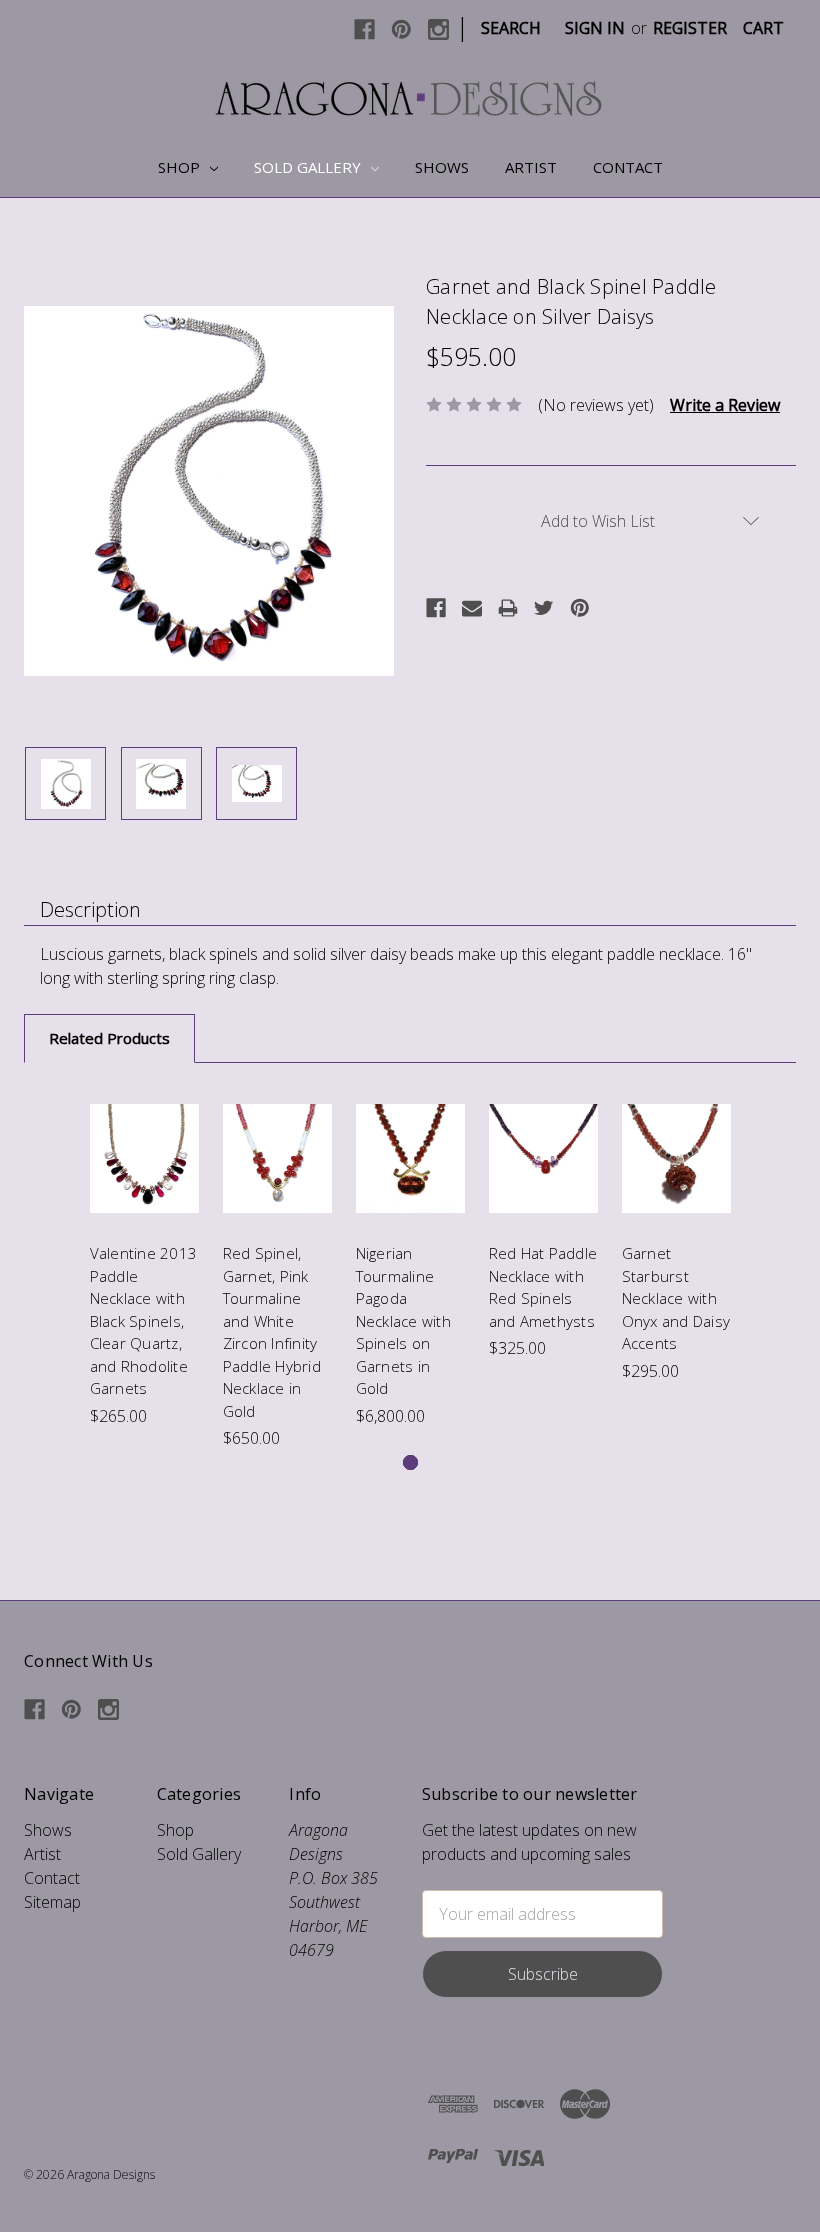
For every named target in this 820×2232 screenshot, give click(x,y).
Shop (181, 167)
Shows (442, 167)
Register (690, 28)
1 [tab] (410, 1462)
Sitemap (52, 1902)
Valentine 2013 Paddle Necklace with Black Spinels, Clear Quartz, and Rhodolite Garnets (144, 1320)
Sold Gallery (309, 167)
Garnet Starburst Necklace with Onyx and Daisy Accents (676, 1298)
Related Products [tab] (109, 1038)
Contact (628, 167)
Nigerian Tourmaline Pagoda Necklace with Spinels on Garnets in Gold (403, 1320)
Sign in (595, 28)
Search (511, 28)
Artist (531, 167)
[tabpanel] (144, 1257)
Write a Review (725, 405)
